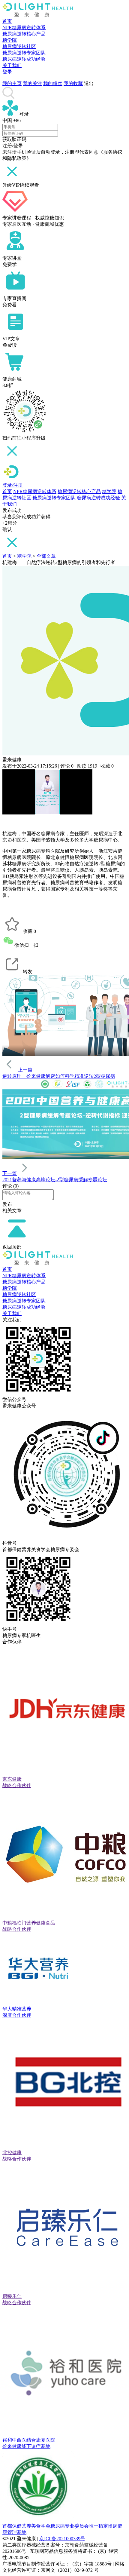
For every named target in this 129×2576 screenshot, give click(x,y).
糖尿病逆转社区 (19, 46)
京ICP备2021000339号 (62, 2539)
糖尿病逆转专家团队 (24, 53)
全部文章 (46, 556)
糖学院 (10, 40)
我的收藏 (73, 83)
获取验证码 (14, 139)
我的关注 (32, 83)
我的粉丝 (53, 83)
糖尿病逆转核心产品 (24, 34)
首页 (7, 21)
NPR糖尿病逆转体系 (24, 28)
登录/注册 (13, 485)
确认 (7, 529)
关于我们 (12, 65)
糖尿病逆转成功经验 (24, 59)
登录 (7, 72)
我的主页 (12, 83)
